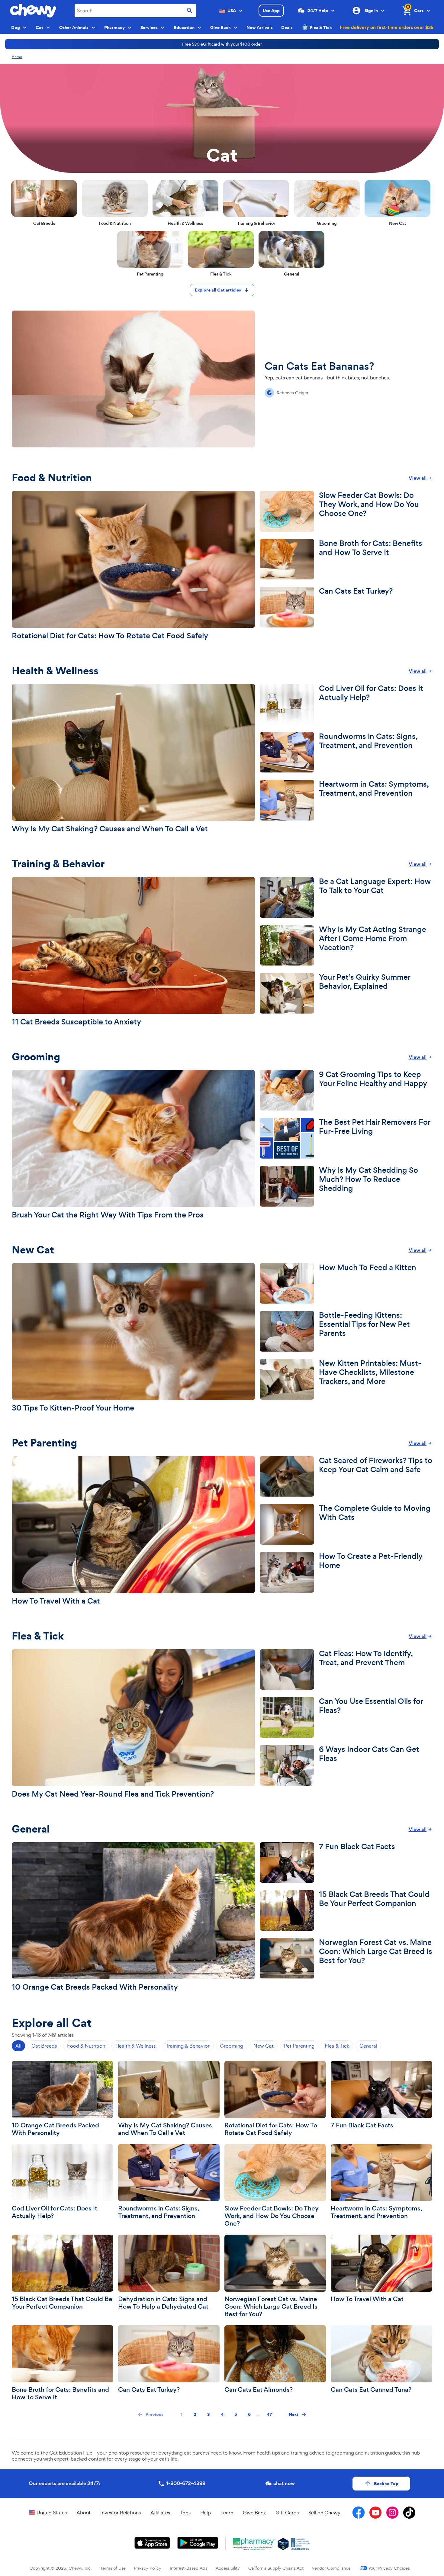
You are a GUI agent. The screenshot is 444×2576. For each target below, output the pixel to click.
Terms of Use (113, 2568)
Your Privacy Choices (389, 2568)
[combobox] (135, 11)
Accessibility (228, 2568)
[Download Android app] (198, 2543)
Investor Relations (121, 2513)
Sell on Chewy (324, 2513)
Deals (287, 27)
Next (294, 2414)
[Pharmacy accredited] (300, 2544)
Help (206, 2513)
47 (269, 2414)
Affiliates (160, 2513)
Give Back (254, 2513)
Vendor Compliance (331, 2568)
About (84, 2513)
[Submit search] (190, 11)
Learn (227, 2513)
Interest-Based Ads (188, 2568)
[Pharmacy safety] (283, 2544)
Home (17, 57)
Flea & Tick (321, 27)
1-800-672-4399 (186, 2483)
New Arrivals (260, 27)
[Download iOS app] (152, 2543)
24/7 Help (318, 11)
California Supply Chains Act (276, 2568)
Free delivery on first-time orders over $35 (387, 27)
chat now (284, 2483)
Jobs (185, 2513)
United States (52, 2513)
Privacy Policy (148, 2568)
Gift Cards (287, 2513)
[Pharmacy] (254, 2544)
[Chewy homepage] (33, 11)
